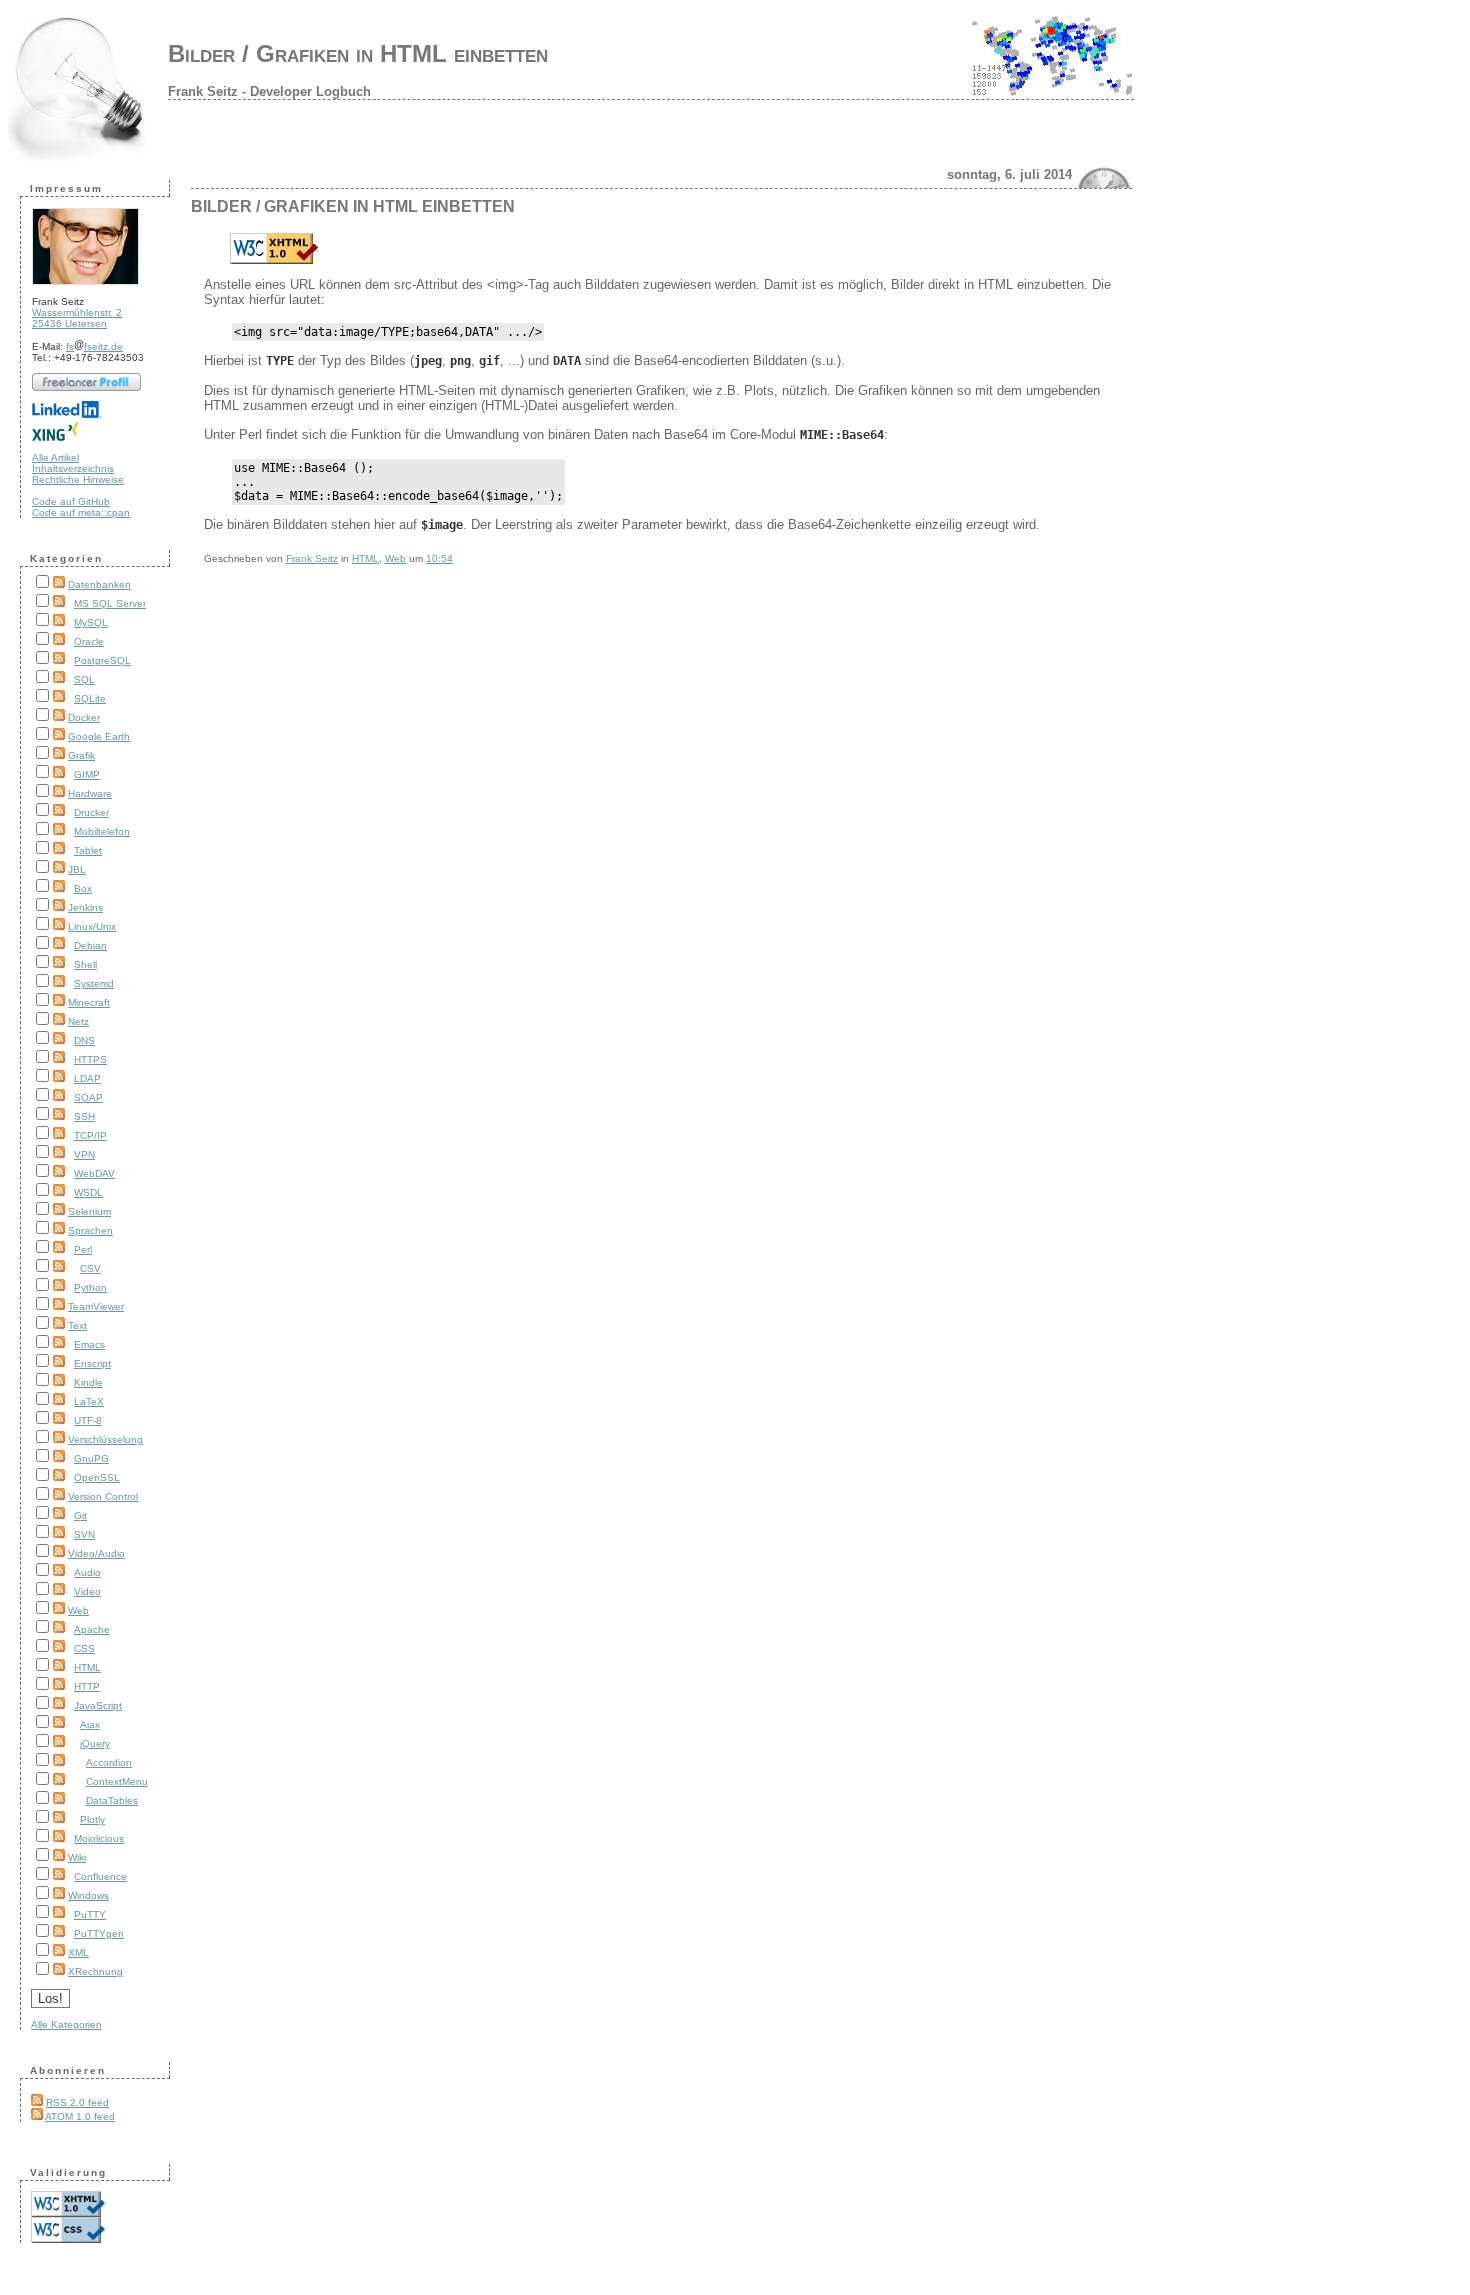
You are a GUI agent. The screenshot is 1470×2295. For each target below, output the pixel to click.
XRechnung (95, 1971)
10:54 (439, 558)
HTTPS (90, 1059)
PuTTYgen (99, 1933)
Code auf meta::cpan (81, 512)
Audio (87, 1572)
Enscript (92, 1363)
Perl (83, 1249)
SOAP (88, 1097)
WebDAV (94, 1173)
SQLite (90, 698)
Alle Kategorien (66, 2024)
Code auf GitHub (71, 501)
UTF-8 (88, 1420)
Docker (84, 717)
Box (83, 888)
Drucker (91, 812)
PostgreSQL (102, 660)
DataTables (112, 1800)
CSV (90, 1268)
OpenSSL (97, 1477)
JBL (77, 869)
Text (77, 1325)
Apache (92, 1629)
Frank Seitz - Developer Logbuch (269, 91)
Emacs (89, 1344)
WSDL (88, 1192)
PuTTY (90, 1914)
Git (80, 1515)
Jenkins (85, 907)
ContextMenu (117, 1781)
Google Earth (99, 736)
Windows (88, 1895)
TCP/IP (90, 1135)
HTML (87, 1667)
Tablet (88, 850)
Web (78, 1610)
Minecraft (89, 1002)
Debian (90, 945)
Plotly (92, 1819)
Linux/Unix (92, 926)
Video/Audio (96, 1553)
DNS (84, 1040)
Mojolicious (99, 1838)
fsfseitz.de (94, 346)
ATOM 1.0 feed (80, 2116)
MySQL (91, 622)
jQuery (95, 1743)
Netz (78, 1021)
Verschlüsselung (105, 1439)
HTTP (87, 1686)
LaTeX (89, 1401)
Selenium (89, 1211)
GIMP (87, 774)
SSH (84, 1116)
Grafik (81, 755)
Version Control (103, 1496)
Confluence (100, 1876)
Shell (85, 964)
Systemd (94, 983)
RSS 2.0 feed (77, 2102)
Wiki (77, 1857)
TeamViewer (96, 1306)
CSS (84, 1648)
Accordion (109, 1762)
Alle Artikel (55, 457)
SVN (84, 1534)
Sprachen (90, 1230)
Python (90, 1287)
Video (87, 1591)
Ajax (90, 1724)
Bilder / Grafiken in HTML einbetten (358, 53)
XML (78, 1952)
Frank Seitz (312, 558)
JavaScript (98, 1705)
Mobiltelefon (102, 831)
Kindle (88, 1382)
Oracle (89, 641)
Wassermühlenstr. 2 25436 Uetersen (77, 318)
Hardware (90, 793)
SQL (84, 679)
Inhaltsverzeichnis (73, 468)
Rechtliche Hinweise (78, 479)
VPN (84, 1154)
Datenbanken (99, 584)
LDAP (87, 1078)
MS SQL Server (110, 603)
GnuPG (91, 1458)
